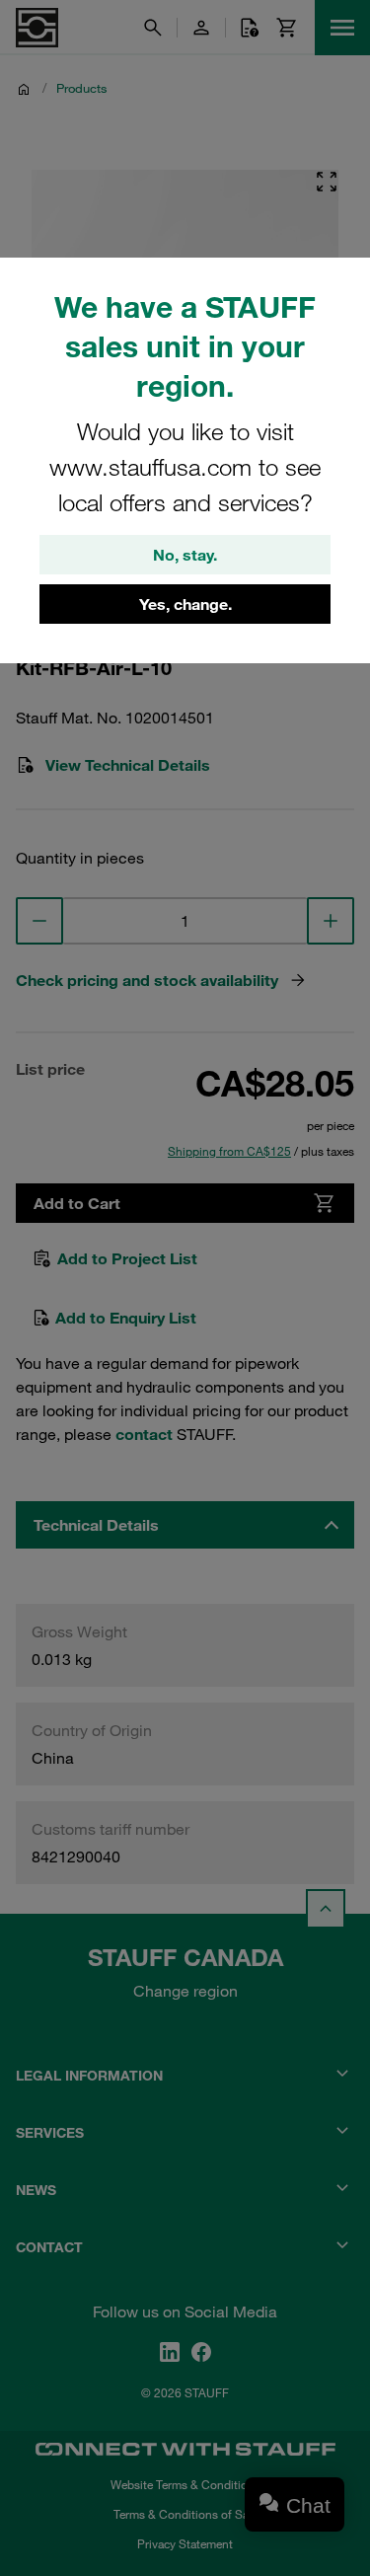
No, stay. (185, 555)
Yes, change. (185, 604)
